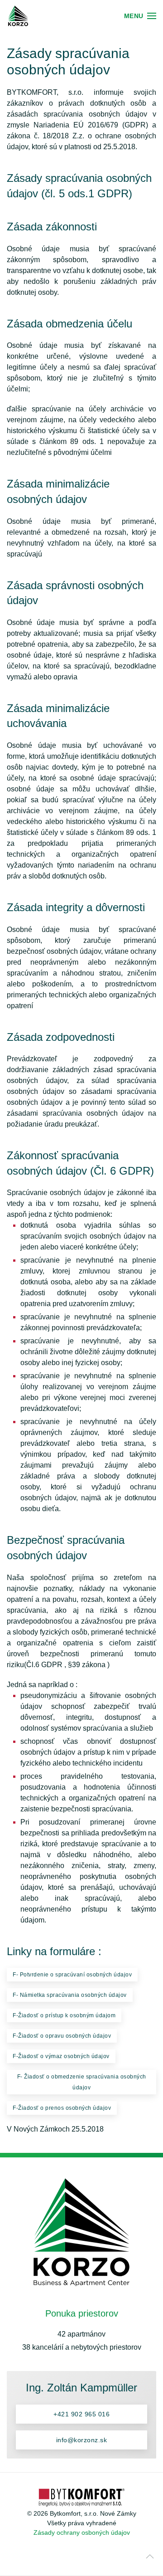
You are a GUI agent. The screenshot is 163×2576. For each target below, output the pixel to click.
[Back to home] (18, 16)
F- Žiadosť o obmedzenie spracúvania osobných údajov (82, 2082)
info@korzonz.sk (82, 2440)
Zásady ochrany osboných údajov (82, 2532)
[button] (140, 16)
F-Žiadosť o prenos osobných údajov (62, 2108)
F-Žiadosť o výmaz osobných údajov (61, 2056)
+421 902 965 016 (81, 2414)
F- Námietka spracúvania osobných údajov (70, 1995)
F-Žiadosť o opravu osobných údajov (62, 2036)
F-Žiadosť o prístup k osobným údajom (64, 2015)
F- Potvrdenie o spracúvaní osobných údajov (72, 1975)
